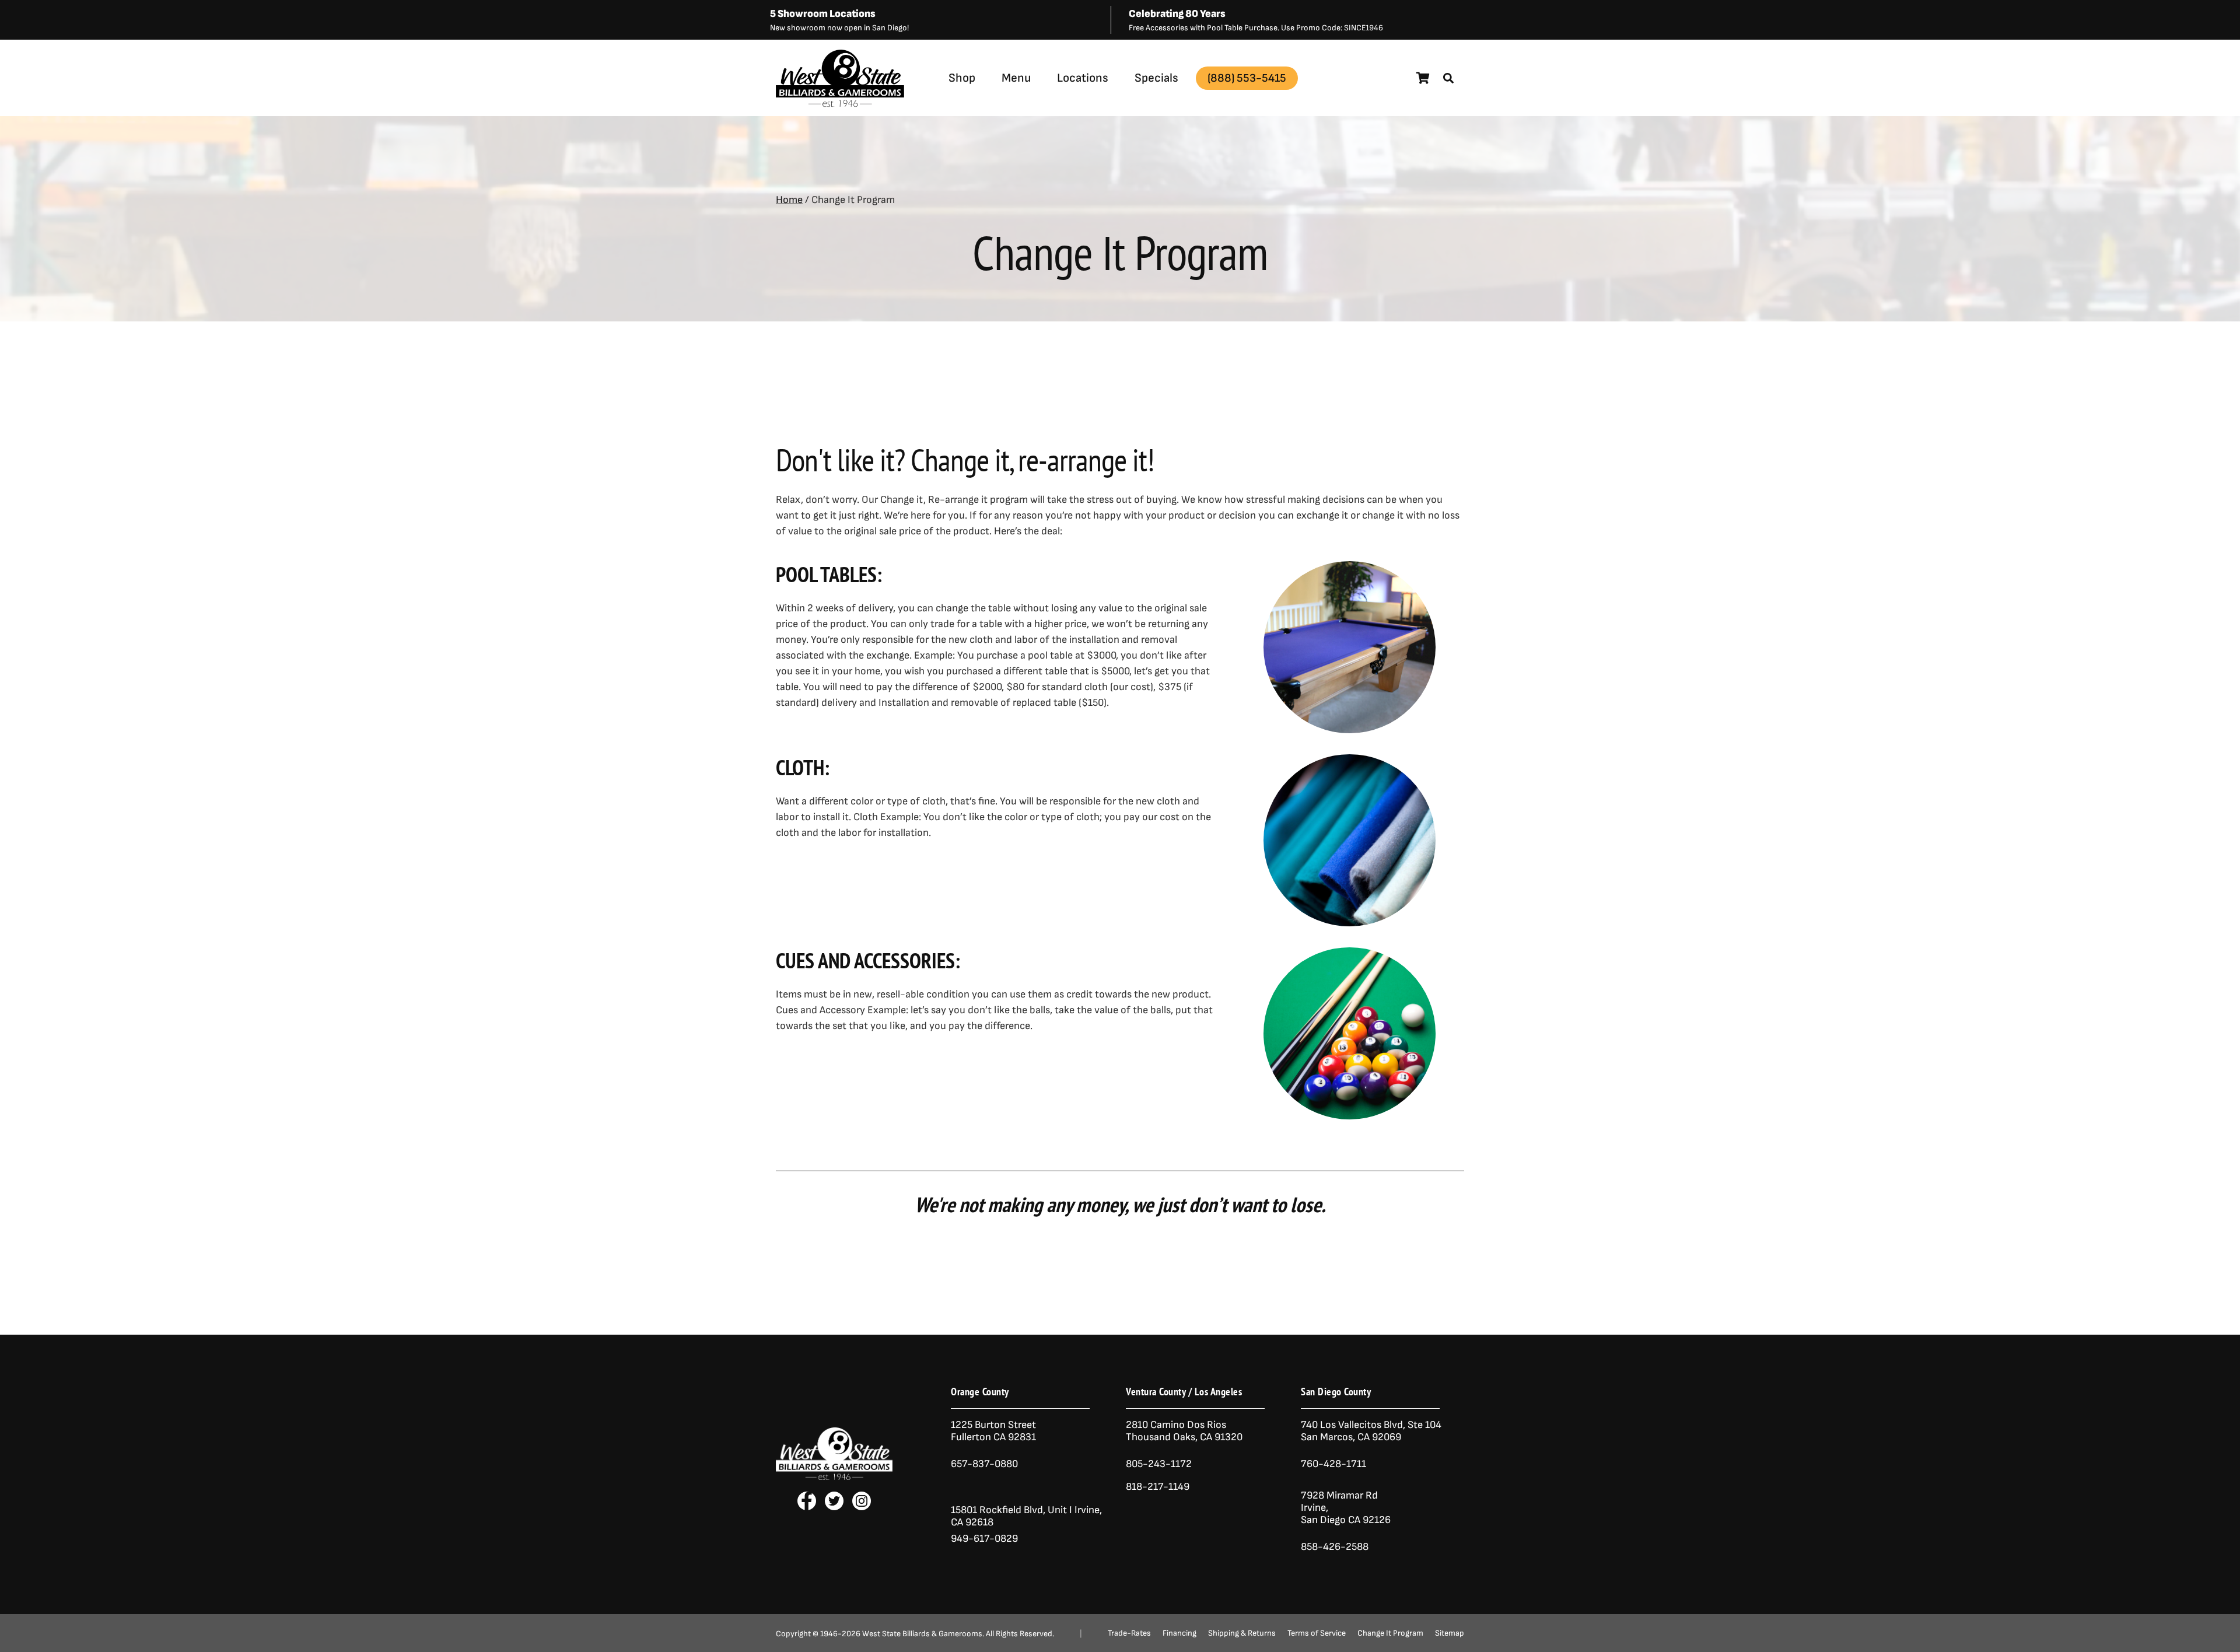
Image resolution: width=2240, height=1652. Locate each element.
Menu (1016, 78)
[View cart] (1423, 78)
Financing (1179, 1633)
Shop (962, 78)
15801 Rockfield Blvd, (998, 1510)
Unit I (1059, 1510)
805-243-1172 (1159, 1464)
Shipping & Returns (1242, 1633)
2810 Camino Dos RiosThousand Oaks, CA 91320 (1184, 1431)
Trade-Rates (1129, 1633)
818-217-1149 (1158, 1487)
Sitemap (1450, 1633)
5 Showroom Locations (823, 14)
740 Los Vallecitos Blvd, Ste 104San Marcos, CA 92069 (1371, 1431)
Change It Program (1390, 1633)
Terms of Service (1317, 1633)
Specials (1156, 78)
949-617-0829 (984, 1539)
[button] (1448, 78)
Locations (1083, 78)
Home (789, 200)
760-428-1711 (1335, 1464)
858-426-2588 (1335, 1547)
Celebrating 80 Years (1177, 14)
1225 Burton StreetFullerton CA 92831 (993, 1431)
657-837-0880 (984, 1464)
